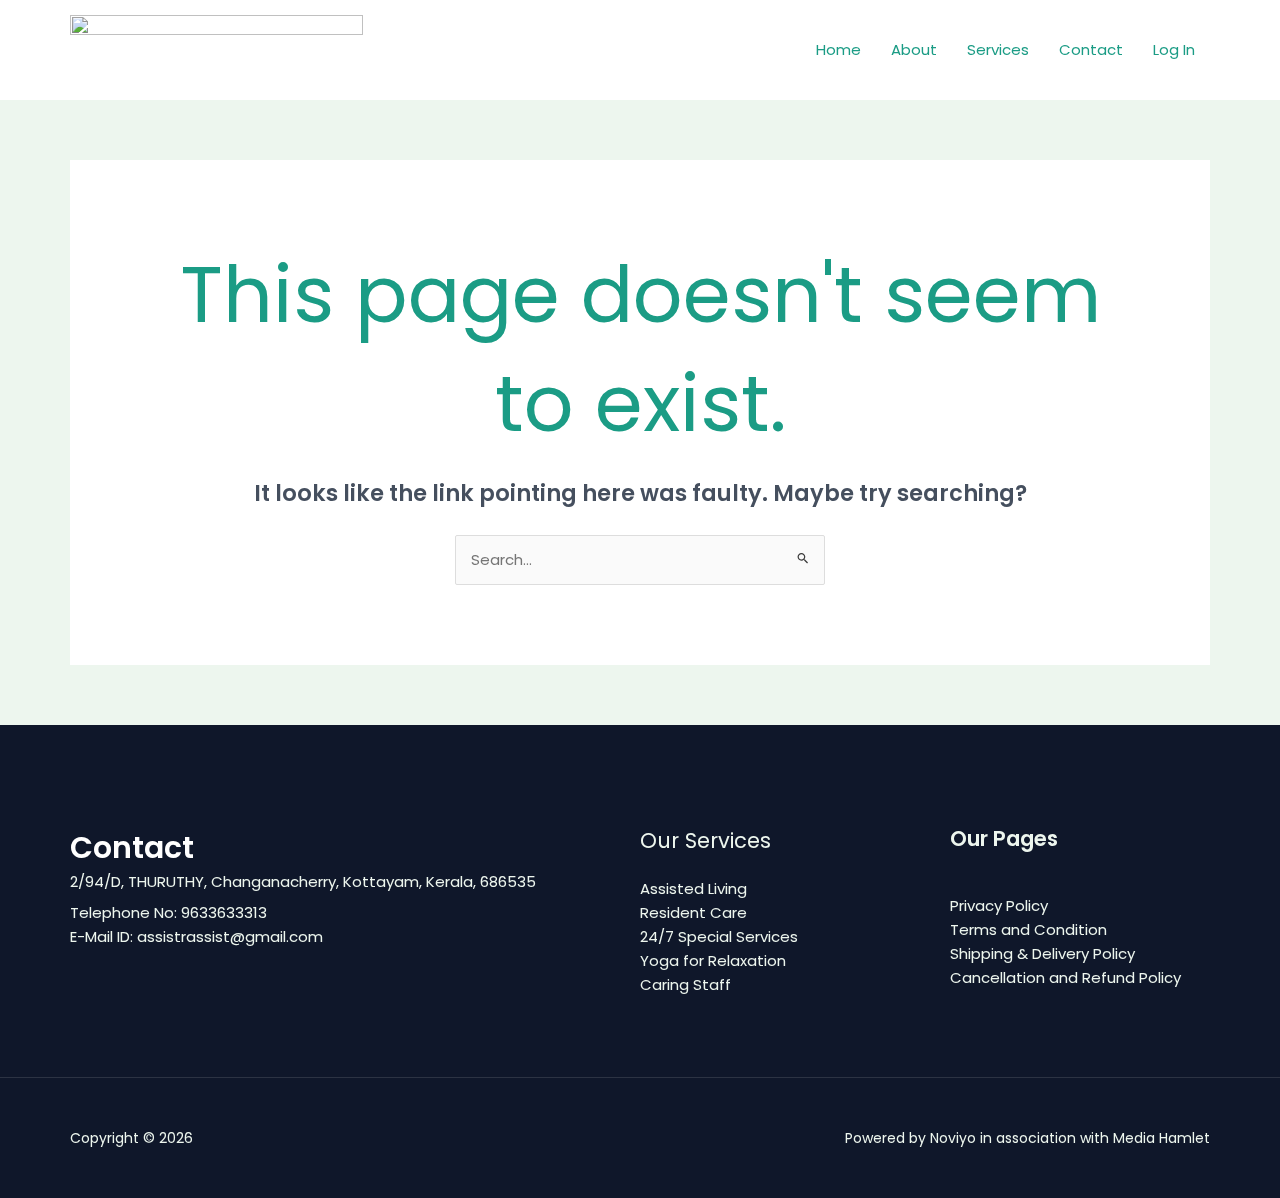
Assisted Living (693, 888)
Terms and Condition (1028, 929)
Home (838, 49)
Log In (1174, 49)
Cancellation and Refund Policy (1065, 977)
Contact (1091, 49)
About (914, 49)
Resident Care (693, 912)
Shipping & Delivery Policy (1042, 953)
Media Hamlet (1161, 1138)
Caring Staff (685, 984)
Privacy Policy (999, 905)
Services (998, 49)
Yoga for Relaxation (713, 960)
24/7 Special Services (719, 936)
